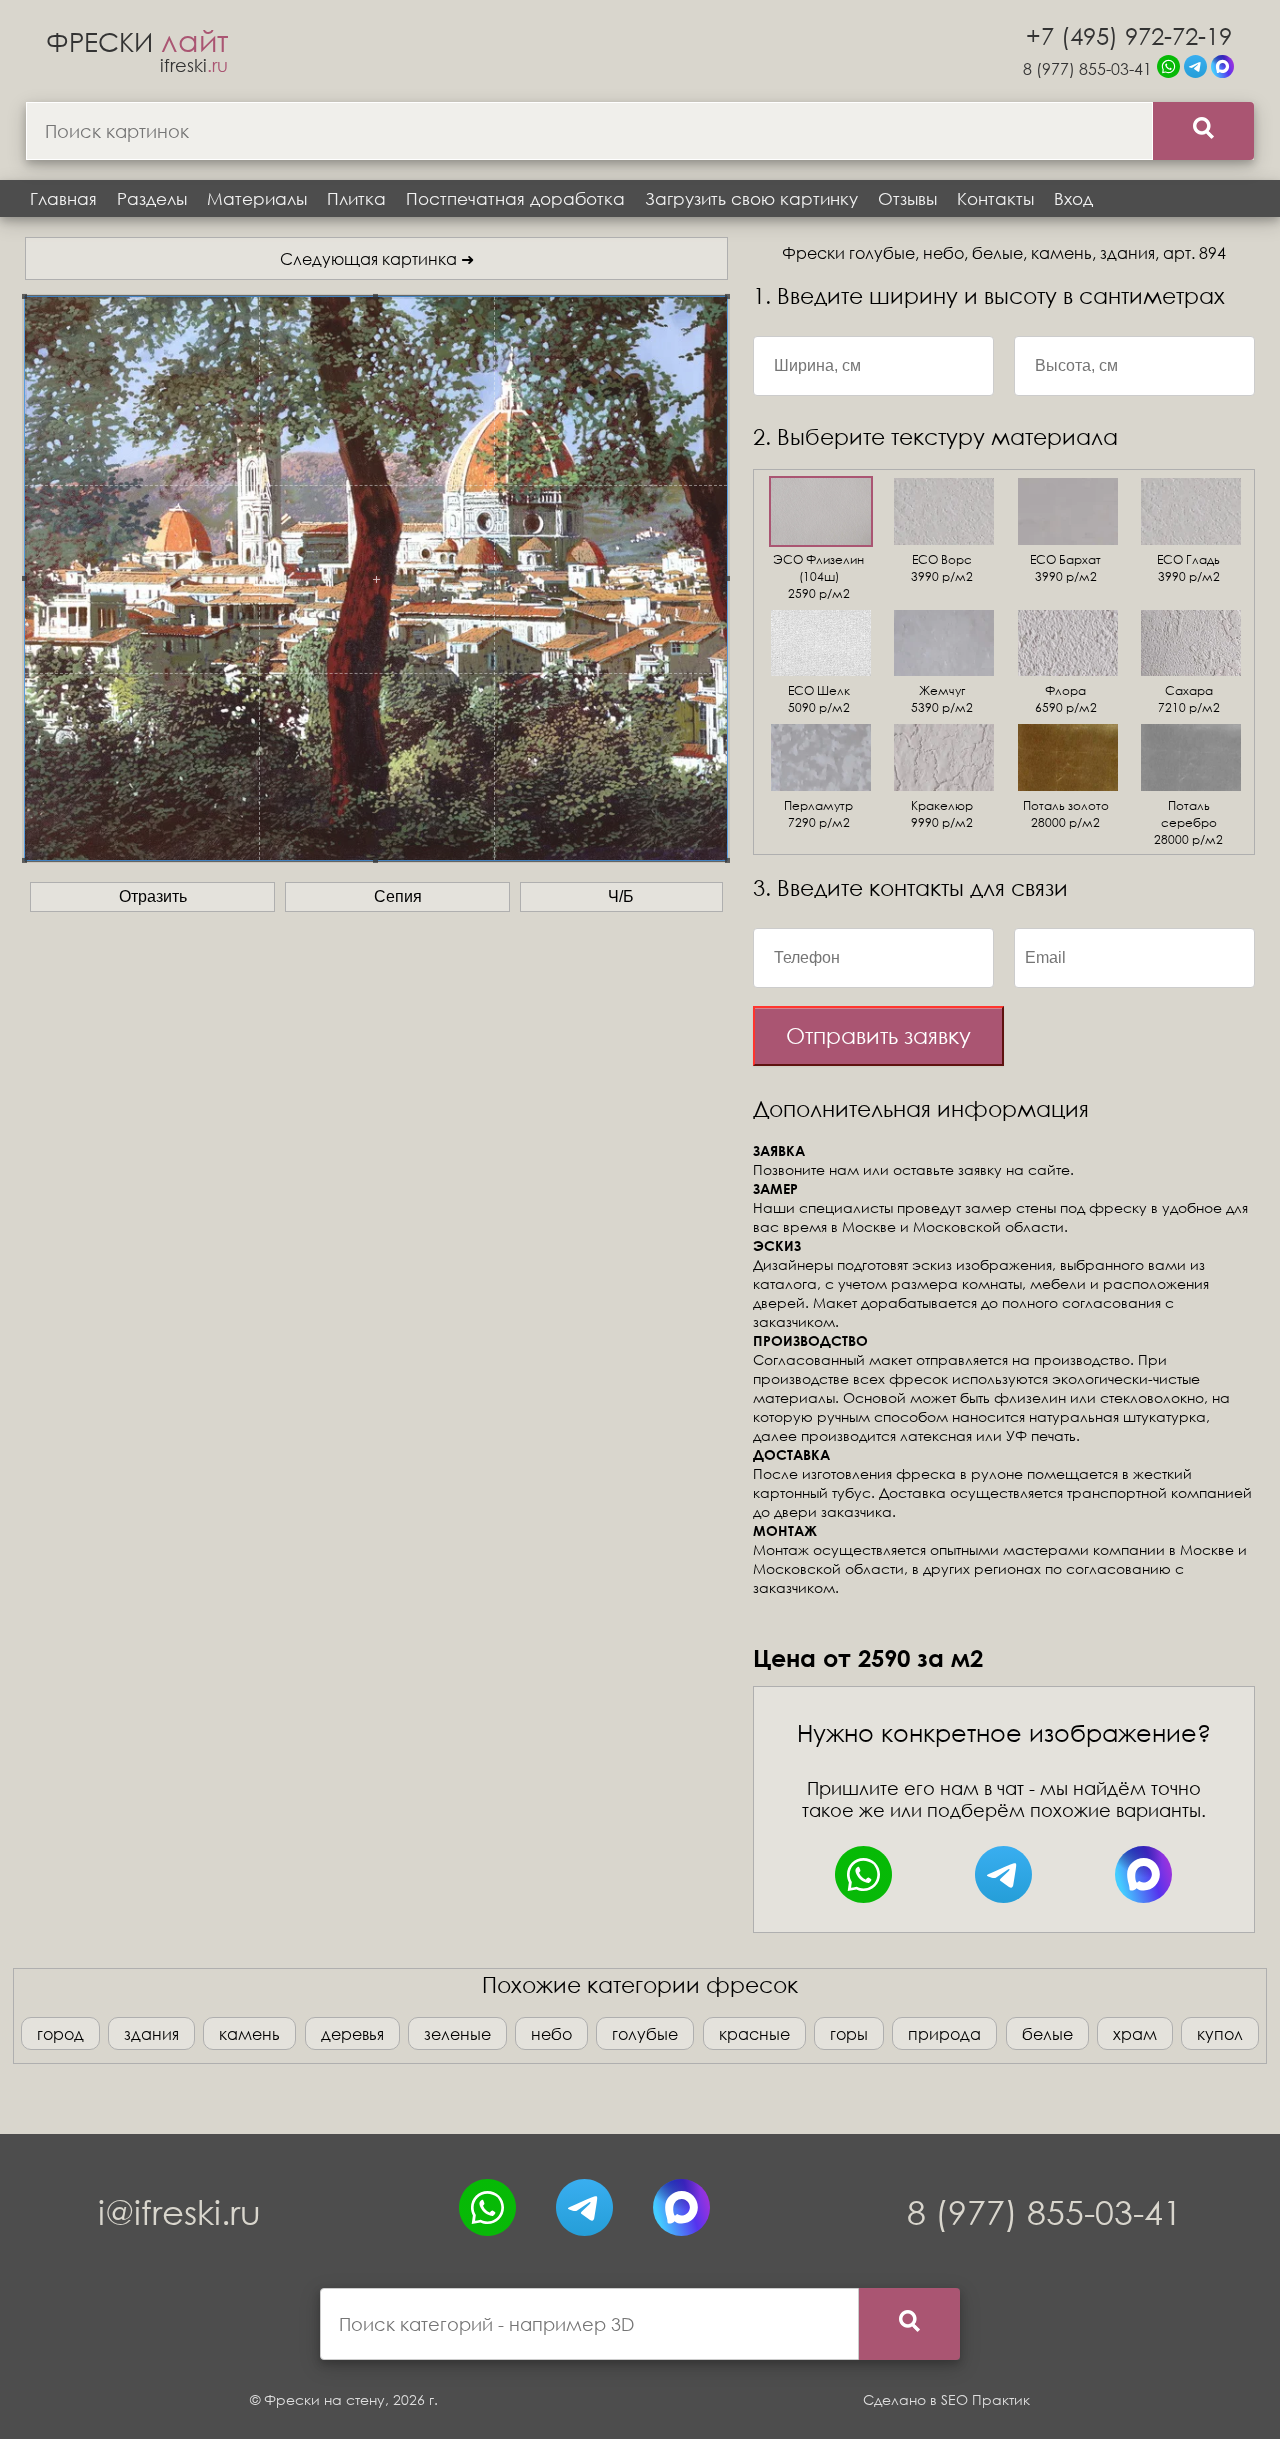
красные (754, 2033)
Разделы (152, 198)
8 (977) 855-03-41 (1087, 68)
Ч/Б (621, 896)
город (60, 2033)
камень (249, 2033)
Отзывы (907, 198)
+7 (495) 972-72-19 (1129, 35)
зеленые (457, 2033)
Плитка (356, 198)
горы (849, 2033)
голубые (645, 2033)
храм (1135, 2033)
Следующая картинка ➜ (377, 258)
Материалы (257, 198)
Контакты (995, 198)
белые (1047, 2033)
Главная (63, 198)
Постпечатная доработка (515, 198)
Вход (1073, 198)
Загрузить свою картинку (751, 198)
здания (151, 2033)
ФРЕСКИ (137, 41)
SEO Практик (985, 2399)
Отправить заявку (878, 1035)
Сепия (398, 896)
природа (944, 2033)
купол (1220, 2033)
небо (551, 2033)
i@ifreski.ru (179, 2211)
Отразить (153, 896)
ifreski (194, 65)
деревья (352, 2033)
